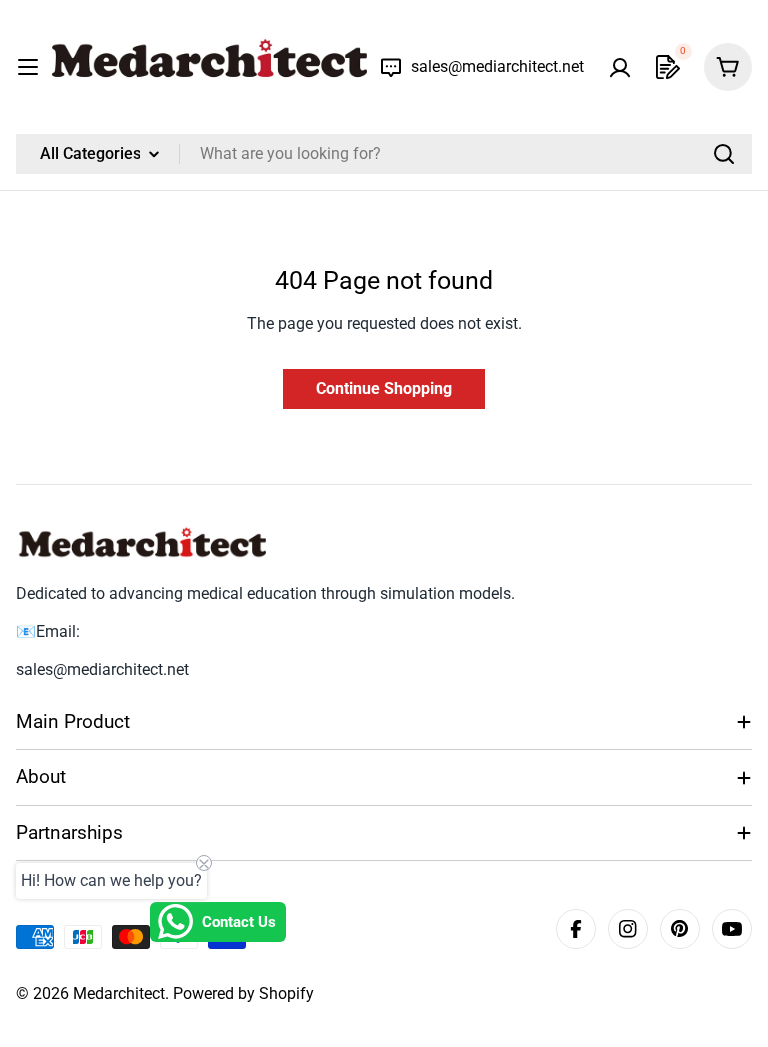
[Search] (724, 154)
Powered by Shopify (243, 993)
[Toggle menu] (28, 67)
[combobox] (384, 154)
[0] (668, 67)
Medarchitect (119, 993)
